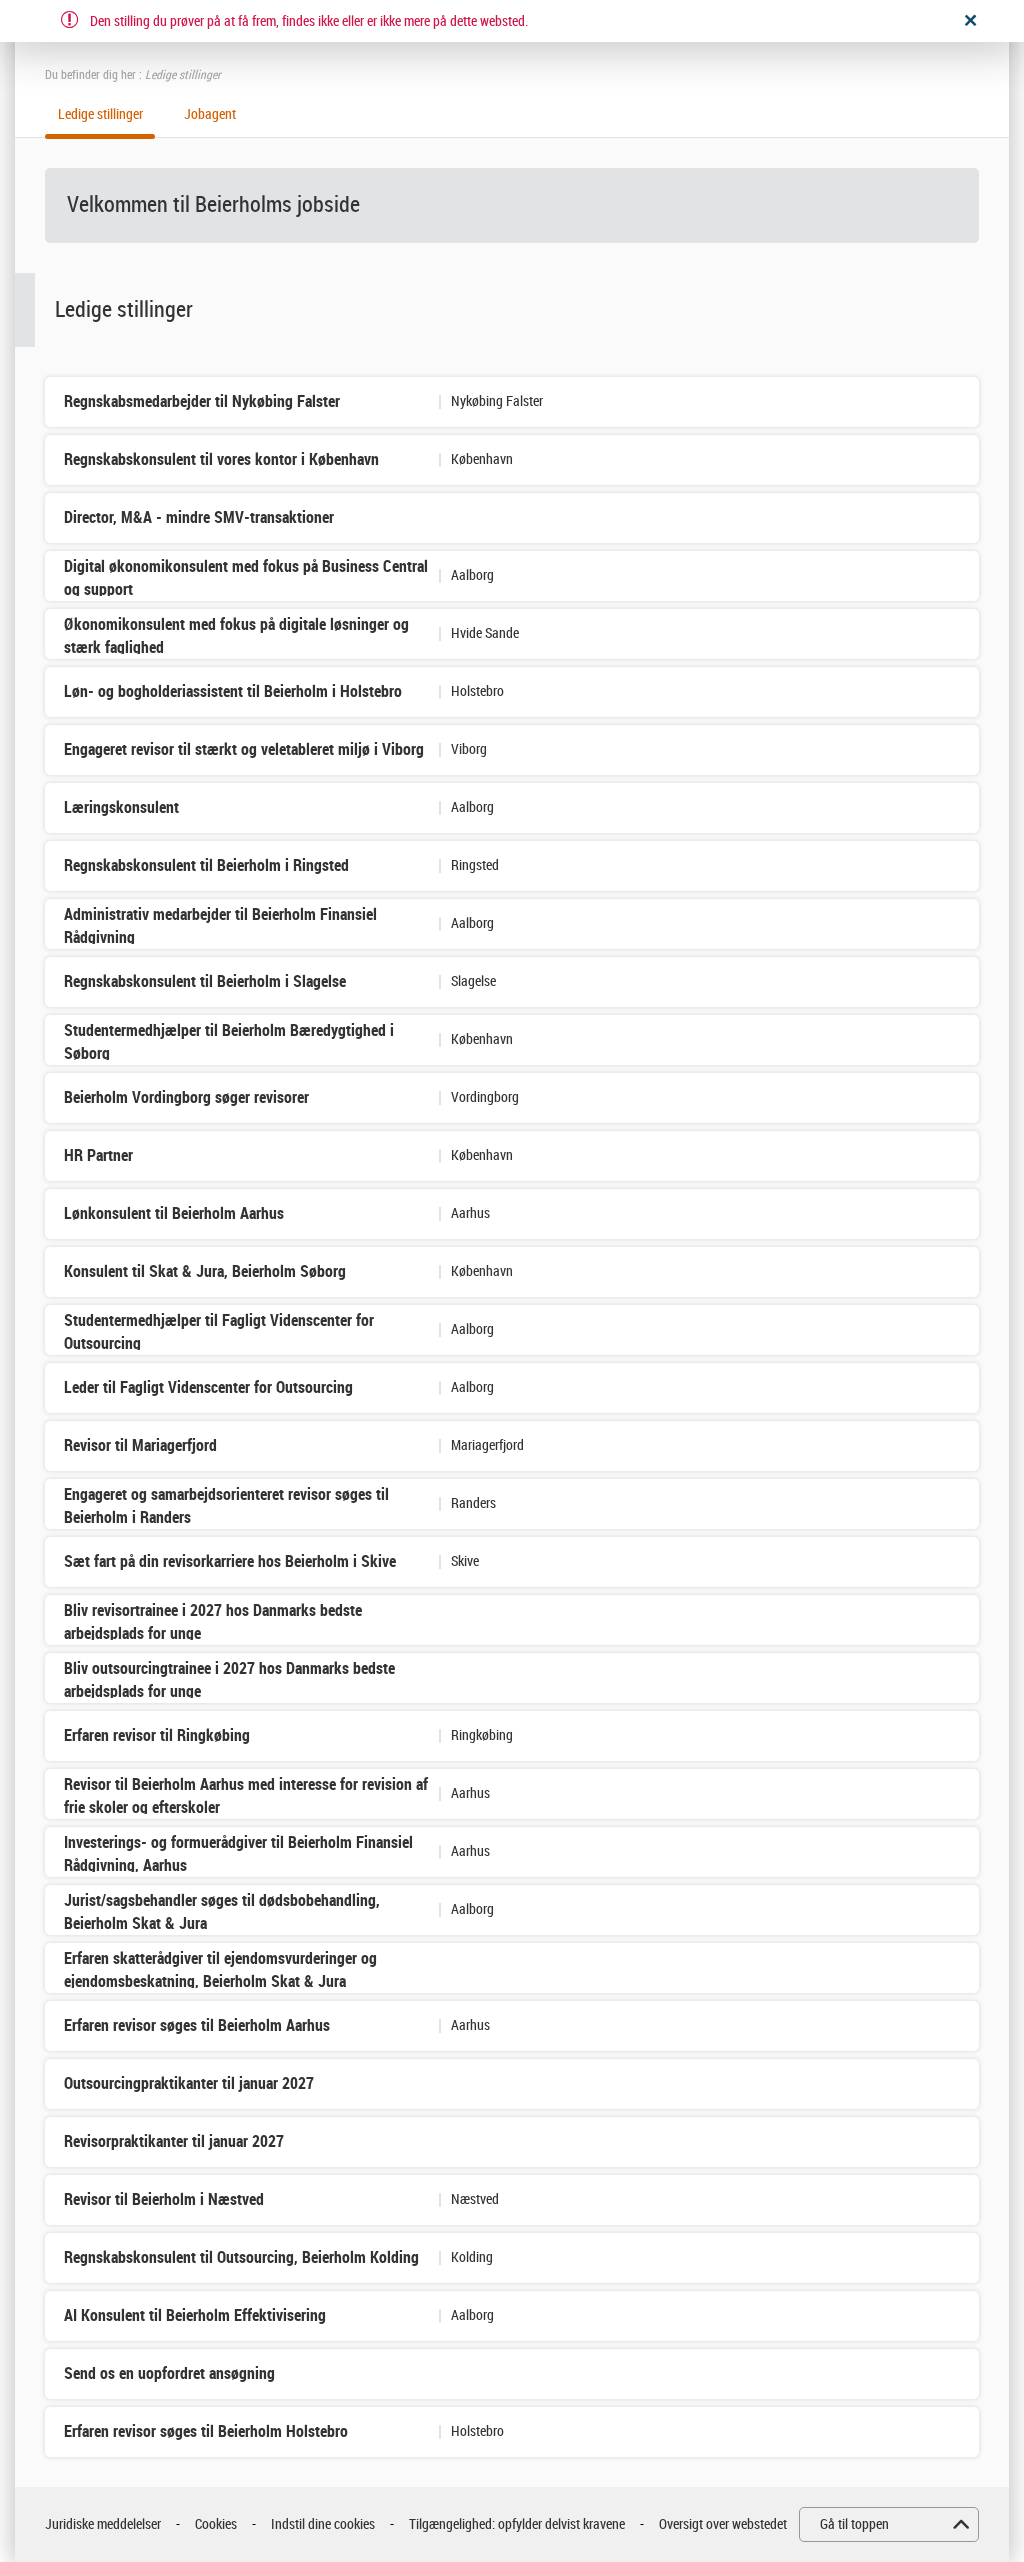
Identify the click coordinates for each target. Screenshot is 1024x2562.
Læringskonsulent (121, 807)
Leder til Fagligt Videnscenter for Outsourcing (208, 1387)
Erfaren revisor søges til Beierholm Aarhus (197, 2025)
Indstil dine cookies (323, 2524)
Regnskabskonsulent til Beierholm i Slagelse (205, 981)
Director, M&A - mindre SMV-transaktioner (199, 517)
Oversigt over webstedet (723, 2524)
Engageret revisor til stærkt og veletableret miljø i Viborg (244, 749)
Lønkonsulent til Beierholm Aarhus (174, 1213)
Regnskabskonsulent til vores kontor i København (221, 459)
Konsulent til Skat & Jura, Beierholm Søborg (205, 1271)
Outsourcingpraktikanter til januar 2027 (189, 2083)
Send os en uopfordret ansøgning (169, 2373)
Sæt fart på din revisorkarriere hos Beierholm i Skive (230, 1561)
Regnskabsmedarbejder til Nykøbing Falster (202, 401)
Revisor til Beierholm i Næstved (164, 2199)
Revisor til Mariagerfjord (140, 1445)
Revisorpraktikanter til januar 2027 (174, 2141)
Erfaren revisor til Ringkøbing (157, 1735)
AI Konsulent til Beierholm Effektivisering (195, 2315)
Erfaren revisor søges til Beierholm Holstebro (206, 2431)
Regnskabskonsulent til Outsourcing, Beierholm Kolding (241, 2257)
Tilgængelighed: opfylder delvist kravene (517, 2524)
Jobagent (210, 115)
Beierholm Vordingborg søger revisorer (186, 1097)
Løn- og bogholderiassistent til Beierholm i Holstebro (233, 691)
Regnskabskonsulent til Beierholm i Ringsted (206, 865)
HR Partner (98, 1155)
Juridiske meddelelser (103, 2524)
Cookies (216, 2524)
